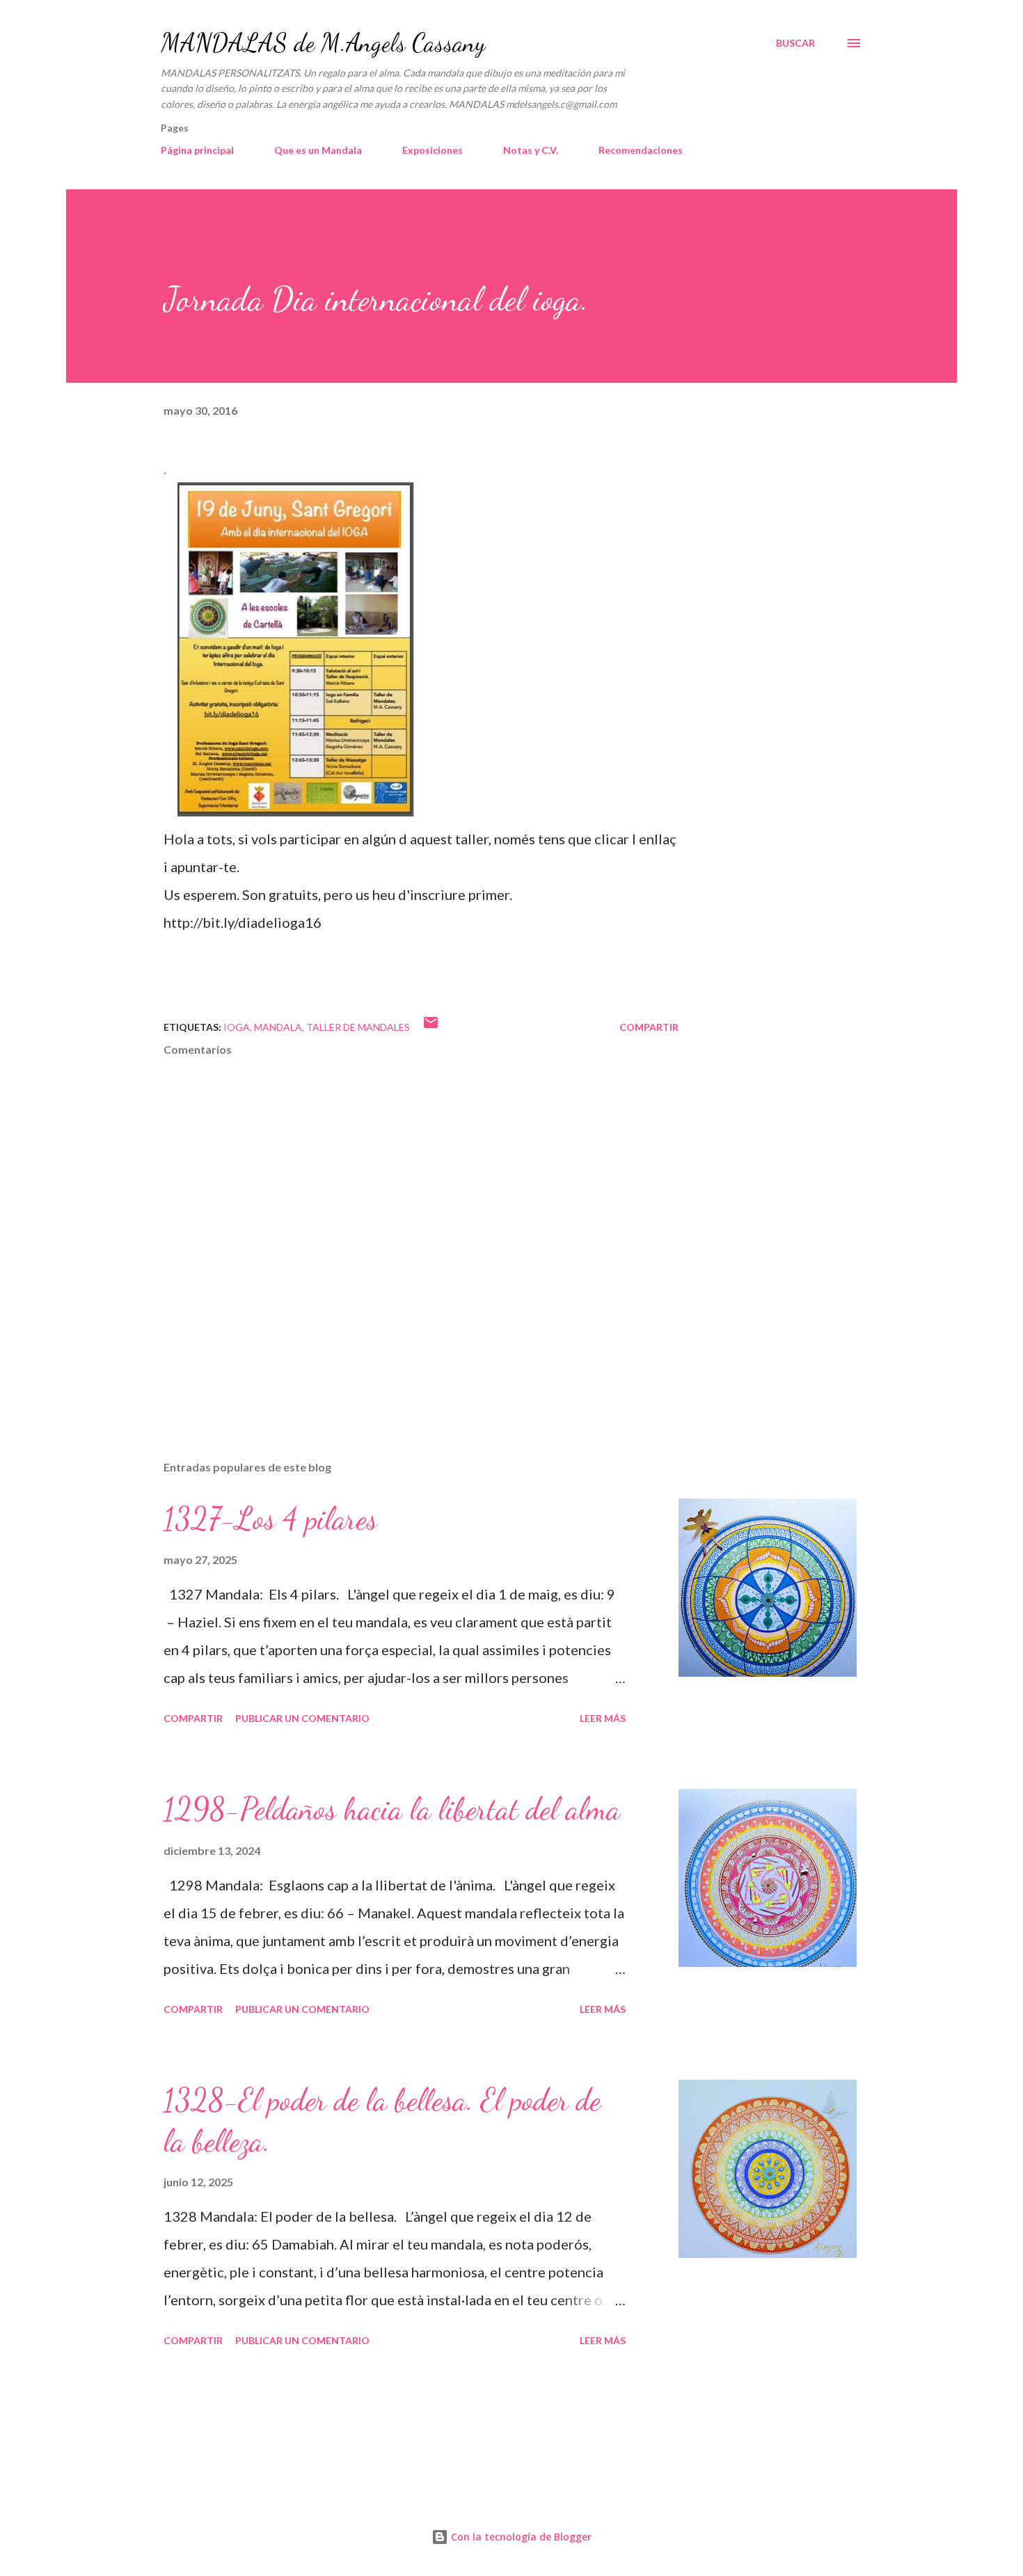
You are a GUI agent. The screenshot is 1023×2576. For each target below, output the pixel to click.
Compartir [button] (649, 1027)
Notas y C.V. (531, 150)
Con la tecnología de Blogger (520, 2537)
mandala (278, 1027)
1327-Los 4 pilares (270, 1519)
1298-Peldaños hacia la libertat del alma (392, 1809)
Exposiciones (433, 150)
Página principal (197, 150)
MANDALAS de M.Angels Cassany (323, 43)
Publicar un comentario (302, 1718)
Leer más (603, 1718)
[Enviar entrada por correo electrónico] (431, 1027)
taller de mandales (358, 1027)
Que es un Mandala (318, 150)
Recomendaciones (641, 150)
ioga (237, 1027)
